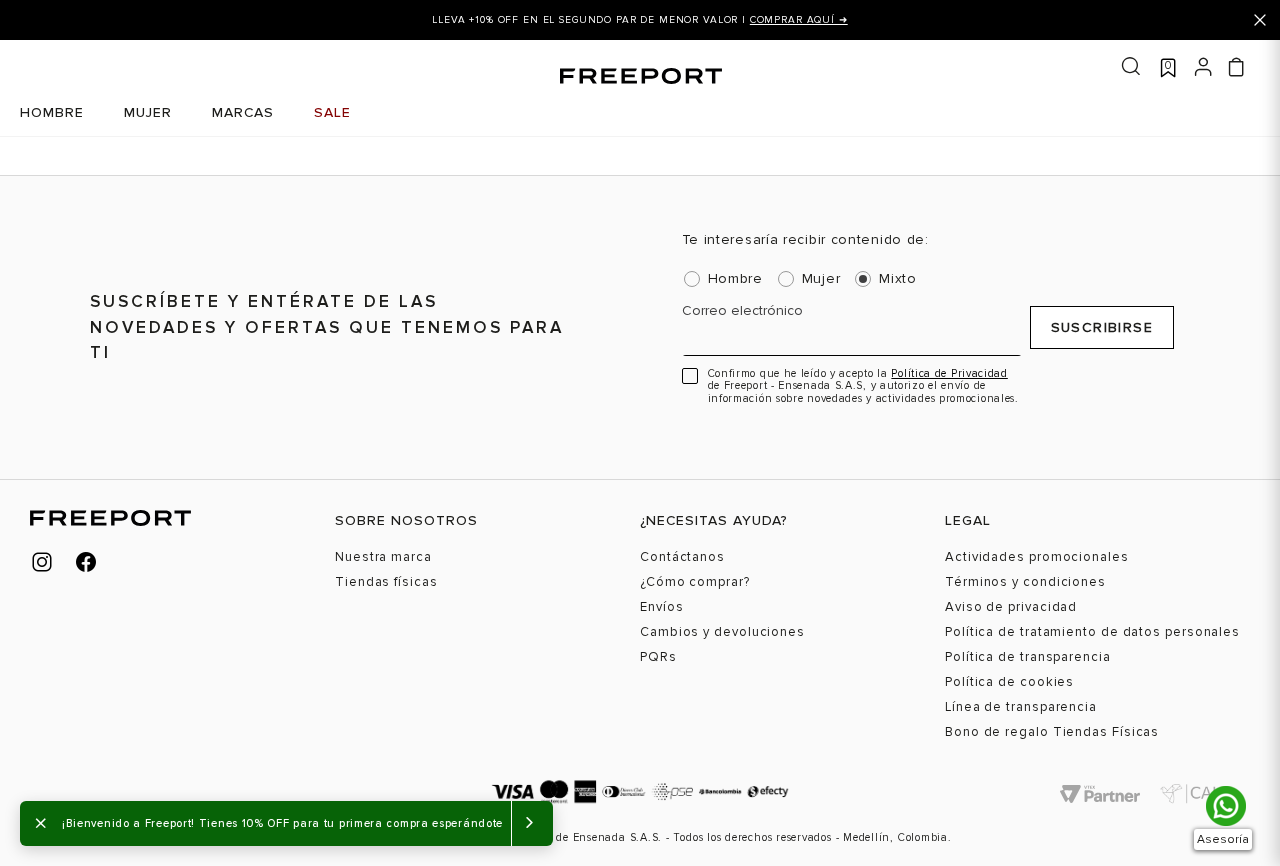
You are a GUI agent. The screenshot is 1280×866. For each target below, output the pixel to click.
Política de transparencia (1028, 657)
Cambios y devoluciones (722, 632)
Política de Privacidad (949, 373)
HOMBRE (52, 112)
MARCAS (243, 112)
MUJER (148, 112)
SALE (332, 112)
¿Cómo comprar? (695, 582)
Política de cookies (1009, 682)
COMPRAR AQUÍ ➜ (799, 20)
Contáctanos (682, 557)
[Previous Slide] (62, 20)
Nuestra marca (383, 557)
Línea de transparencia (1021, 707)
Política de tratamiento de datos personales (1092, 632)
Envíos (661, 607)
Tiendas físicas (386, 582)
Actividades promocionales (1037, 557)
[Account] (1203, 65)
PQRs (658, 657)
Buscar (1131, 66)
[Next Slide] (1218, 20)
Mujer (821, 279)
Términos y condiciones (1025, 582)
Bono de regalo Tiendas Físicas (1052, 732)
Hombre (735, 279)
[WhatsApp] (1226, 806)
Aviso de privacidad (1011, 607)
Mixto (898, 279)
